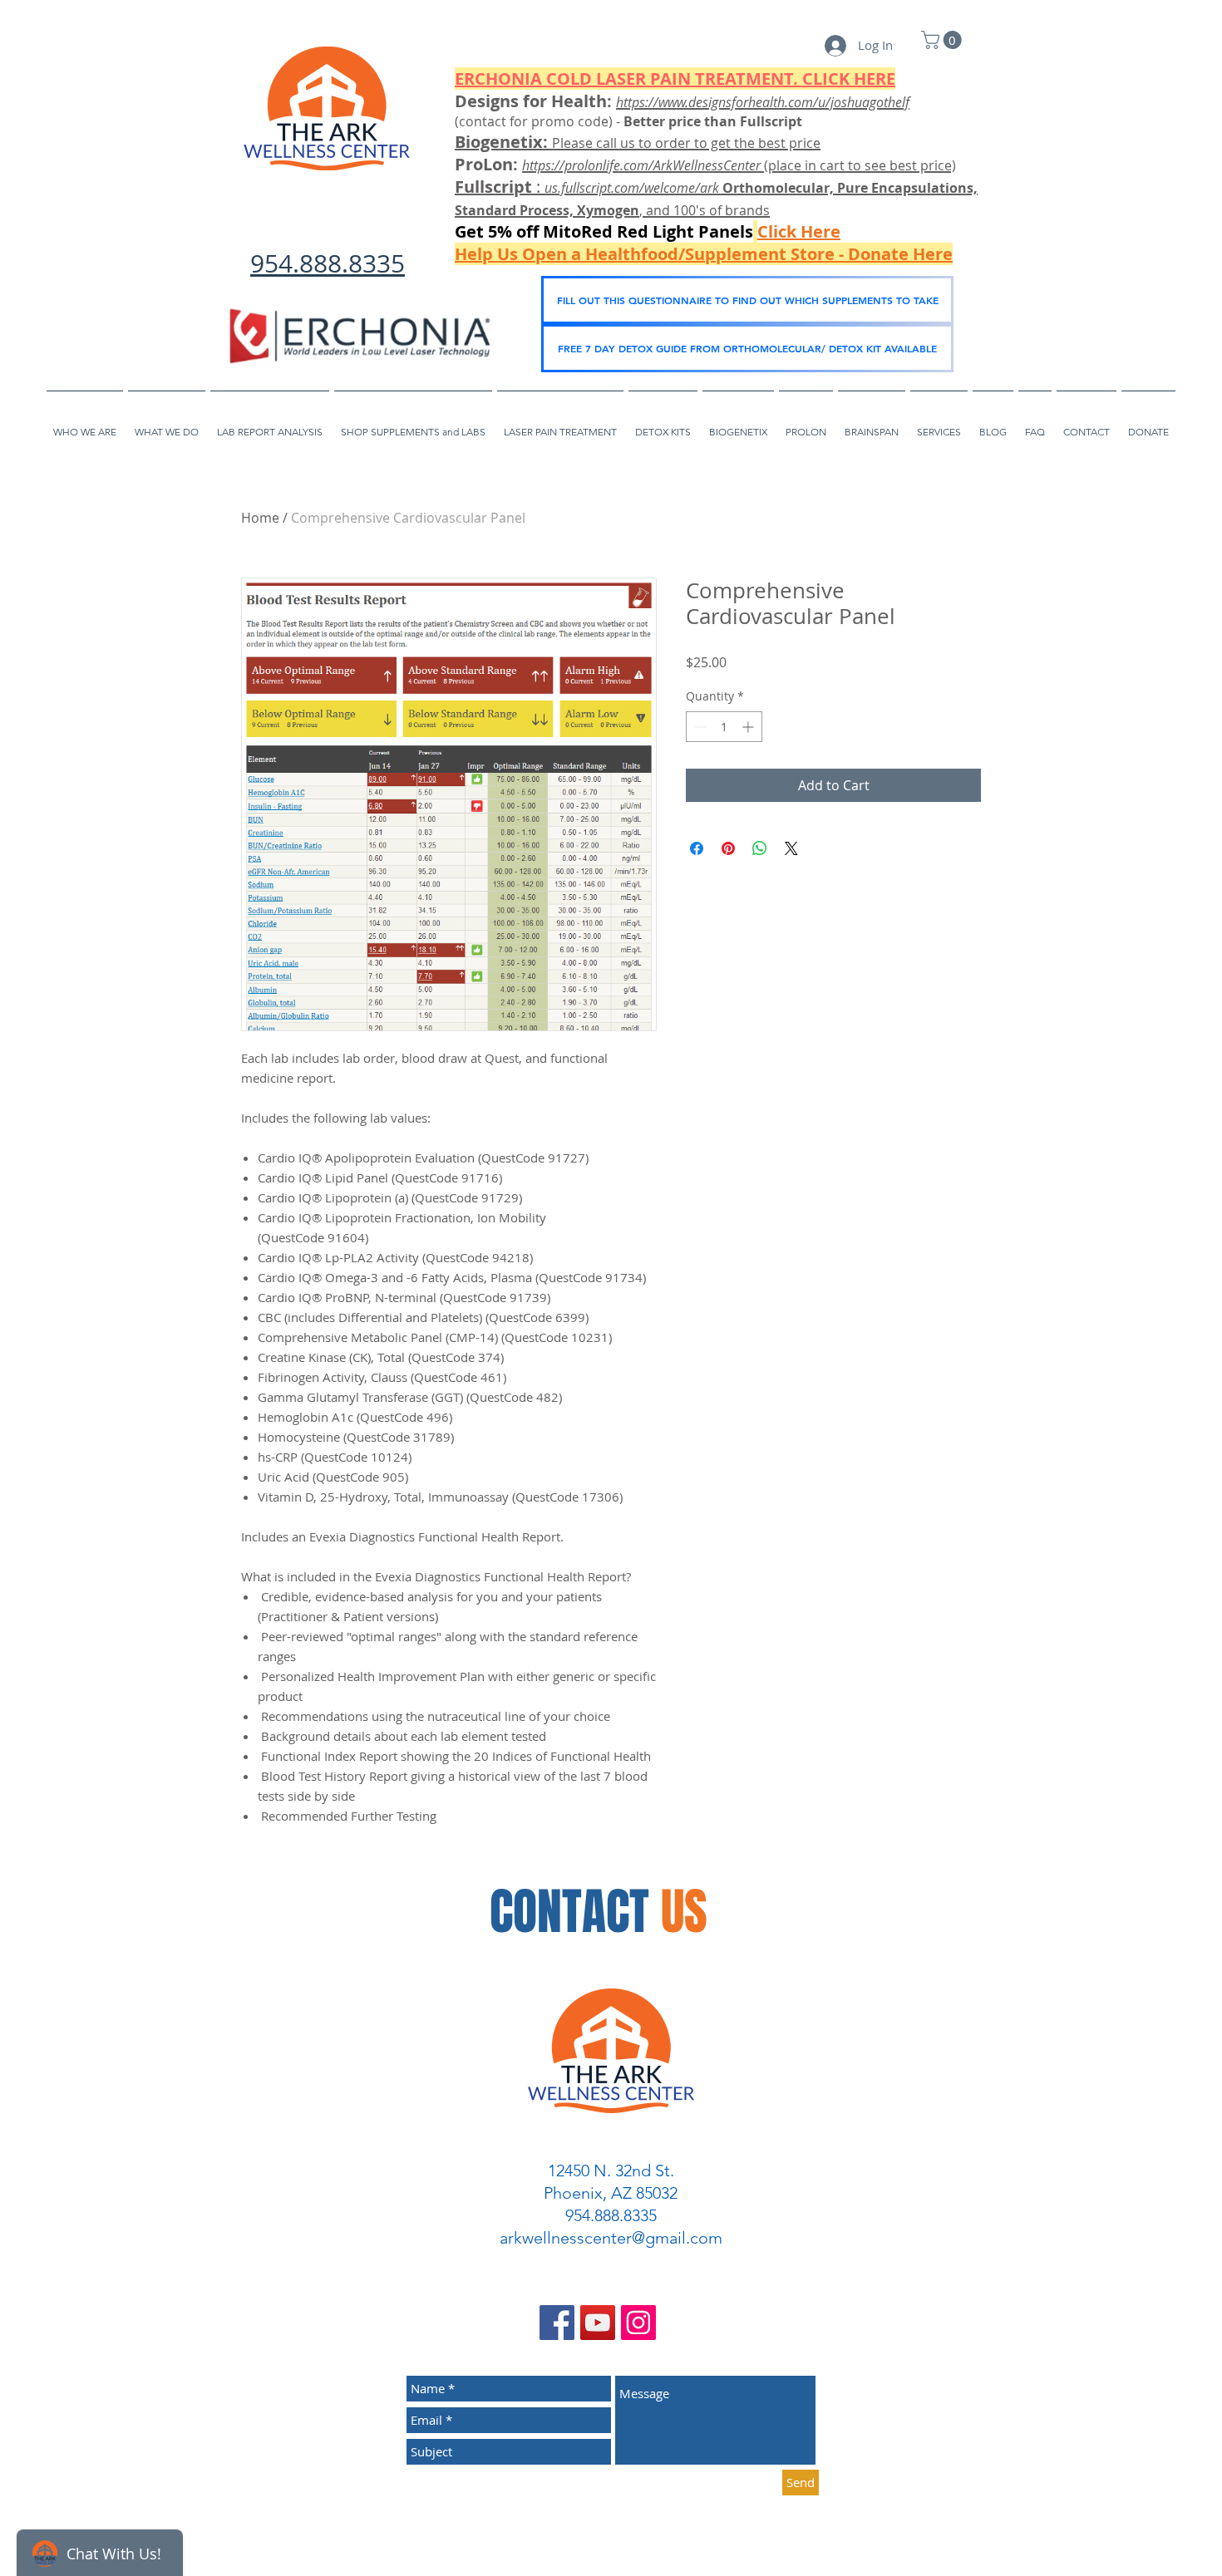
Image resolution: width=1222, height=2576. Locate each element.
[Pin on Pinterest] (728, 848)
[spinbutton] (724, 727)
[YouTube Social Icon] (598, 2323)
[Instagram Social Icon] (638, 2323)
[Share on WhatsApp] (760, 848)
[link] (944, 40)
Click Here (799, 231)
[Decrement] (699, 727)
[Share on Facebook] (697, 848)
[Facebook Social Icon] (557, 2323)
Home (260, 518)
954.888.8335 (328, 263)
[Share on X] (791, 848)
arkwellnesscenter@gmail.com (611, 2238)
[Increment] (749, 727)
